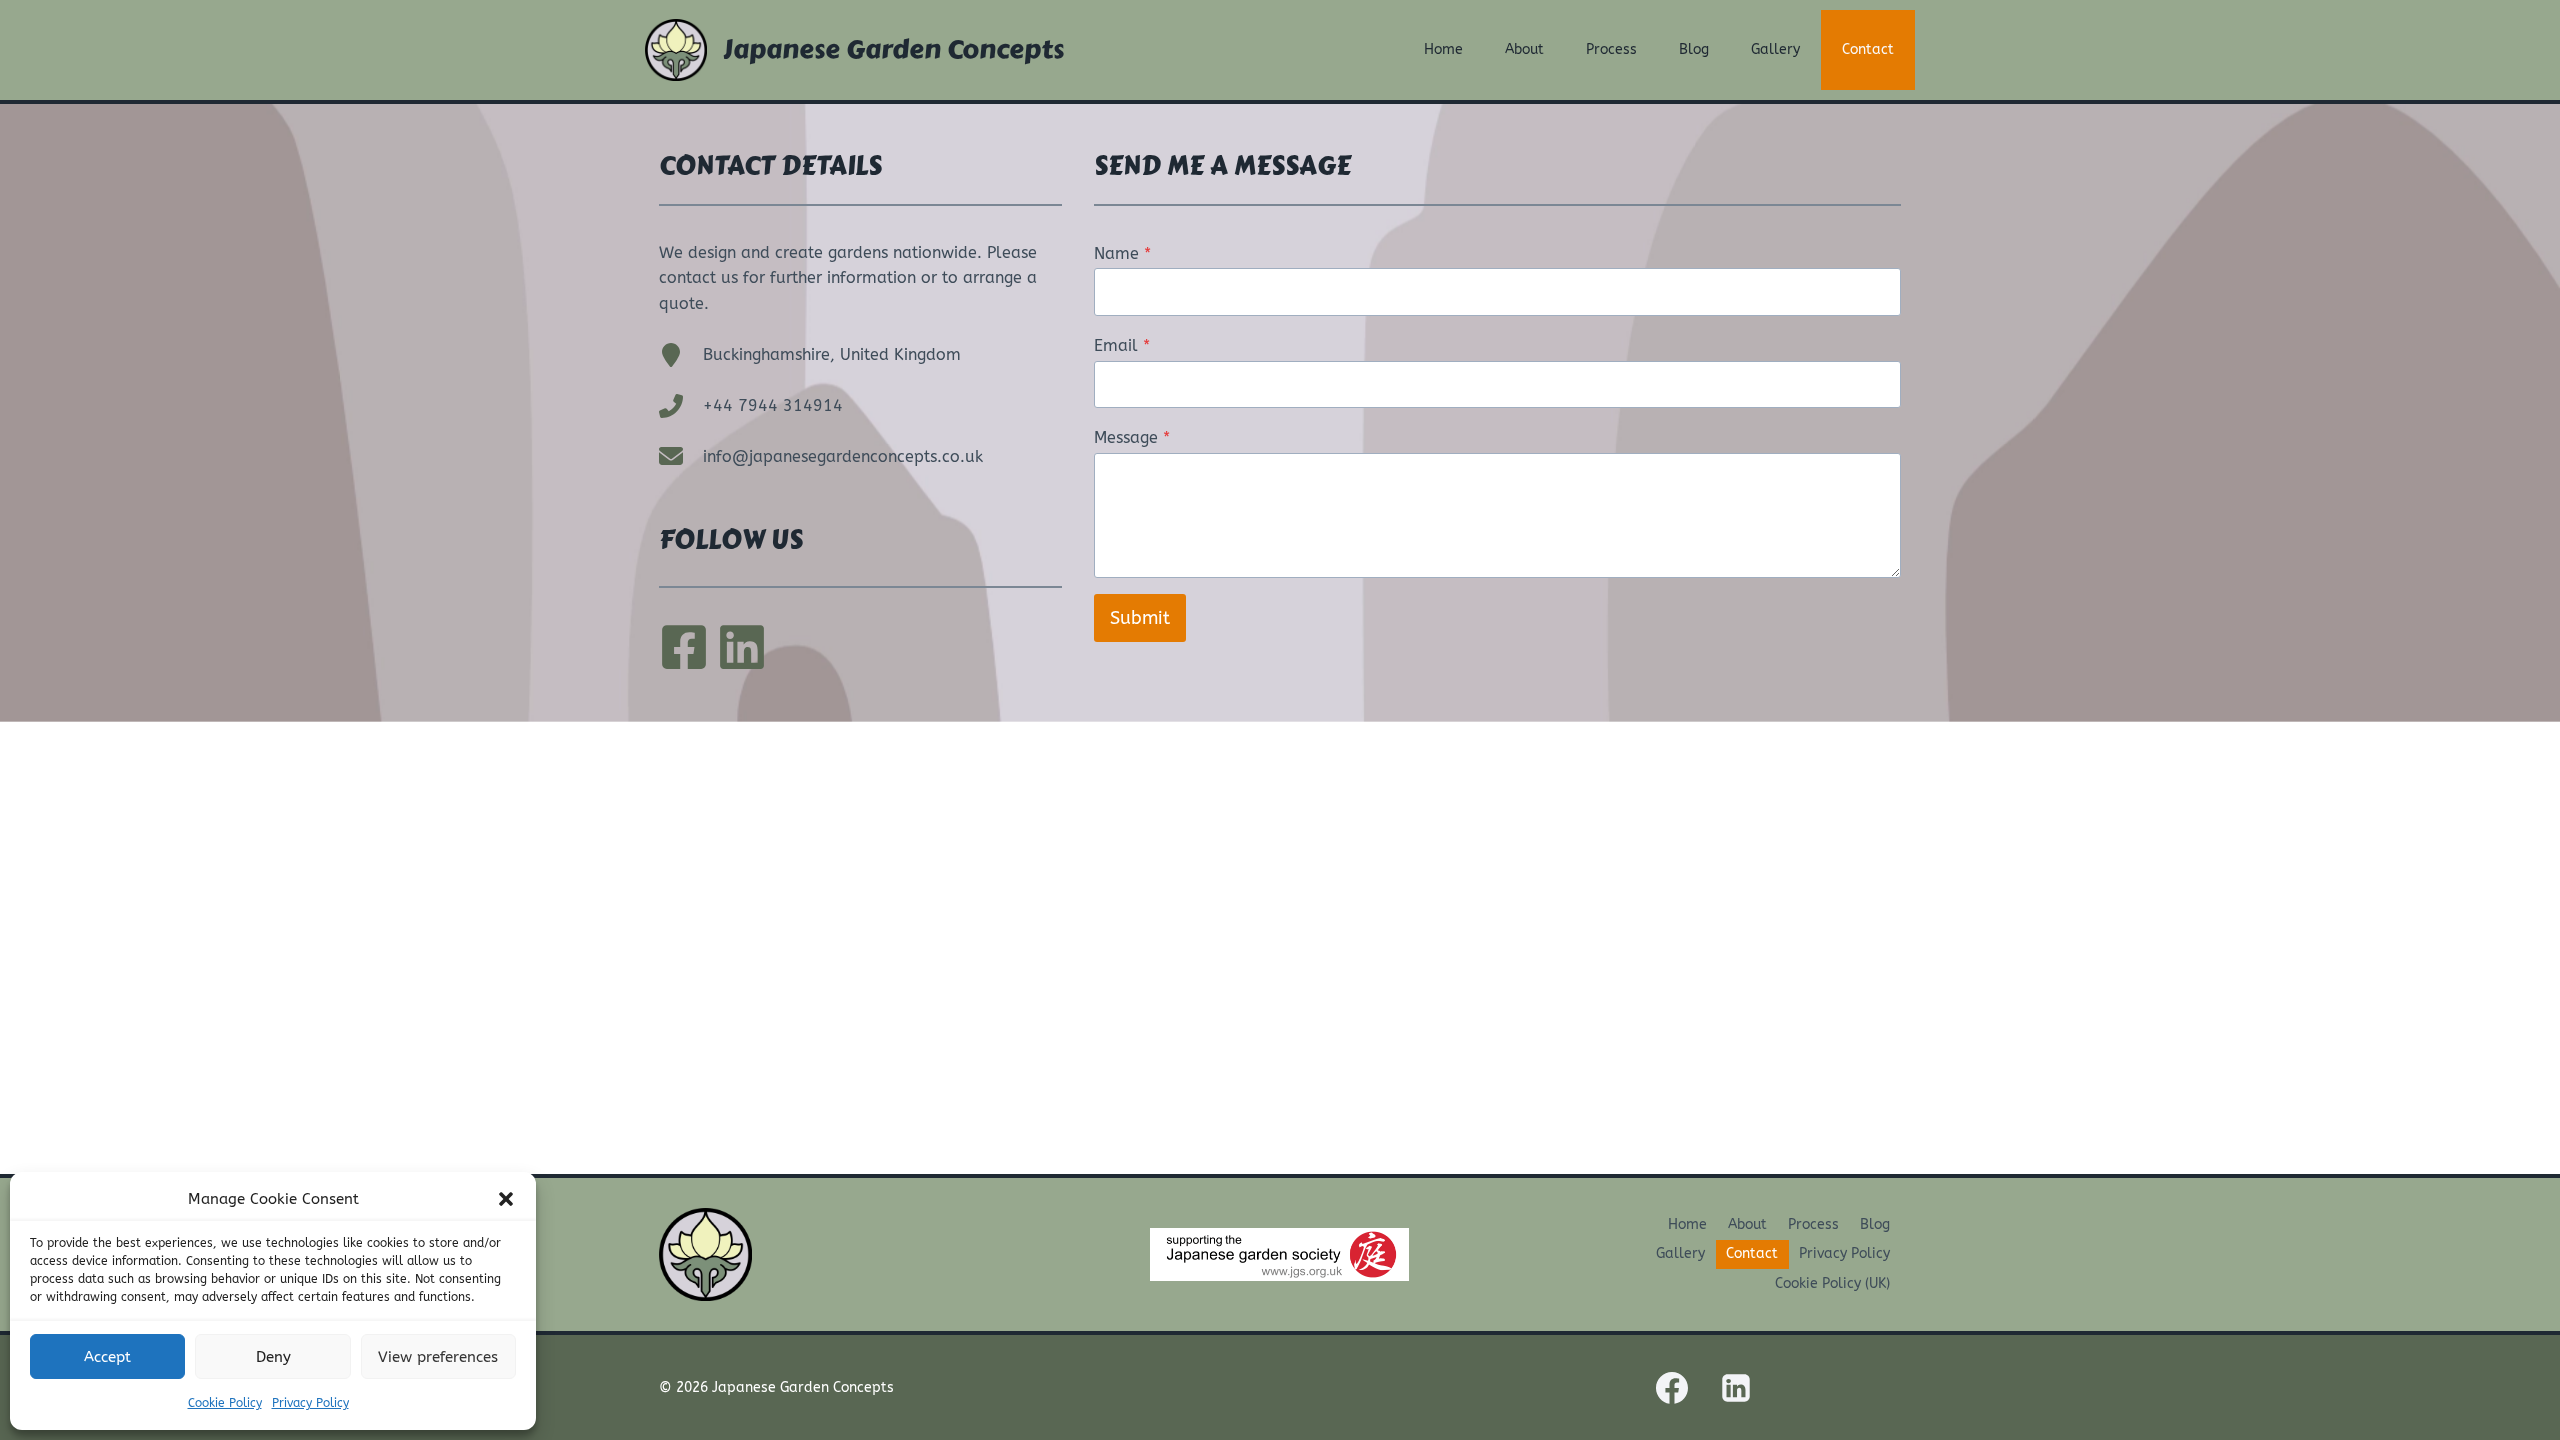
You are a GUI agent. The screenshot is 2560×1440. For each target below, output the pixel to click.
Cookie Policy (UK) (1832, 1283)
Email (1122, 345)
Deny (273, 1357)
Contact (1868, 49)
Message (1132, 437)
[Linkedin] (1736, 1388)
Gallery (1775, 49)
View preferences (438, 1357)
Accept (107, 1357)
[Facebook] (1672, 1388)
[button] (506, 1199)
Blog (1694, 49)
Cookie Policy (225, 1403)
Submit (1140, 618)
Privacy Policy (310, 1403)
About (1524, 49)
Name (1122, 253)
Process (1611, 49)
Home (1443, 49)
